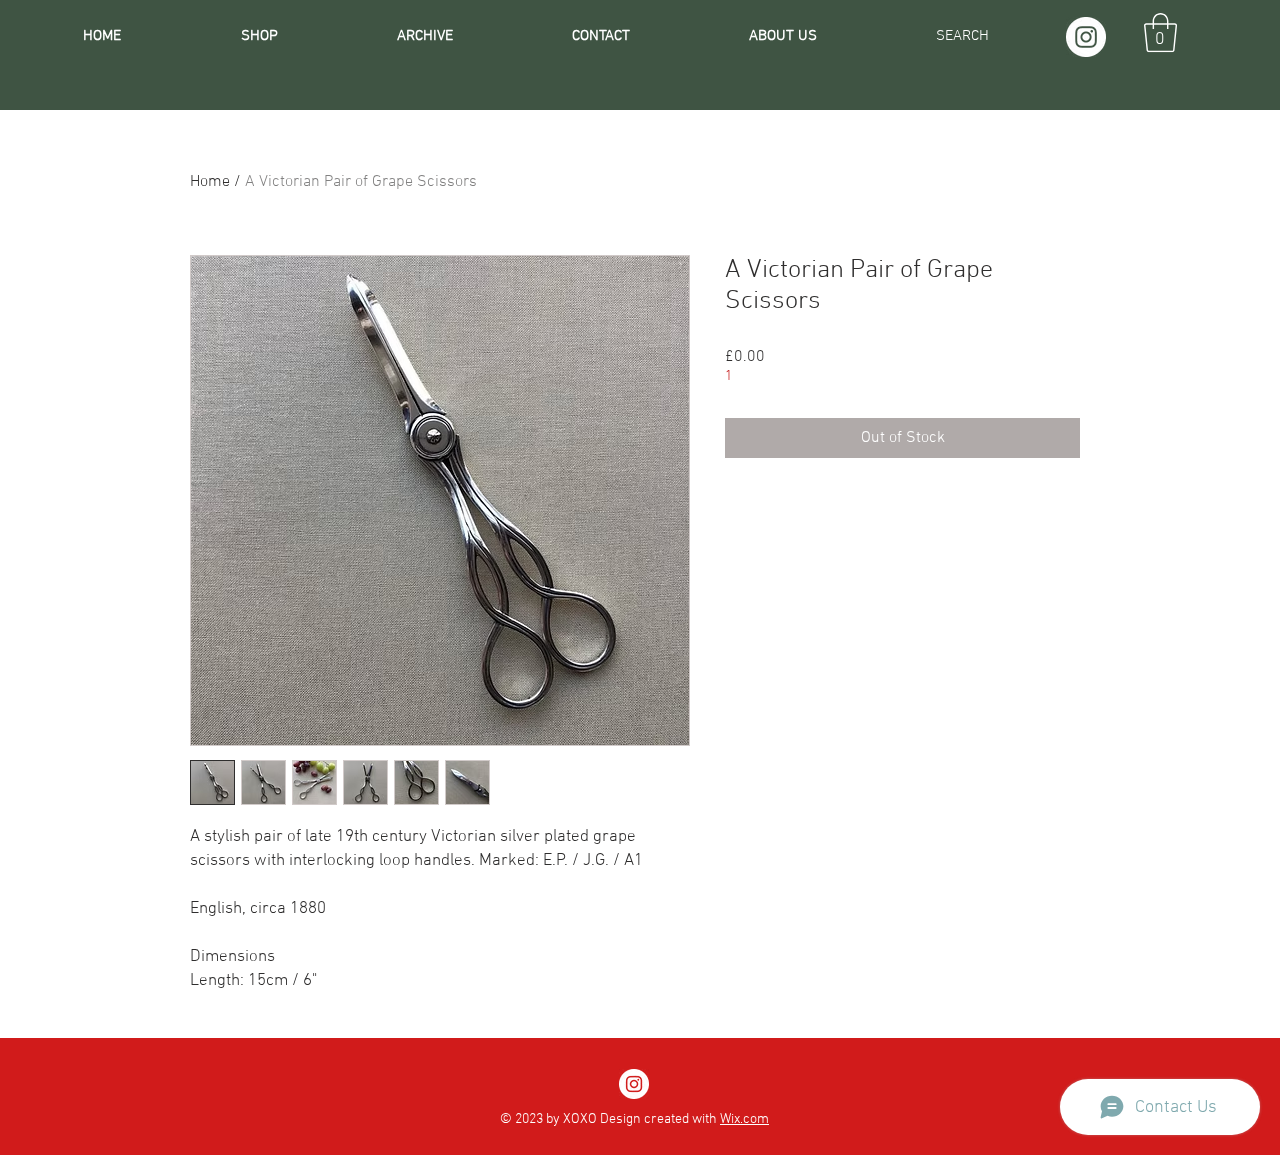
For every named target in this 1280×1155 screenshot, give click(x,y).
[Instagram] (1086, 37)
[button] (1160, 32)
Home (210, 182)
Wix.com (744, 1119)
